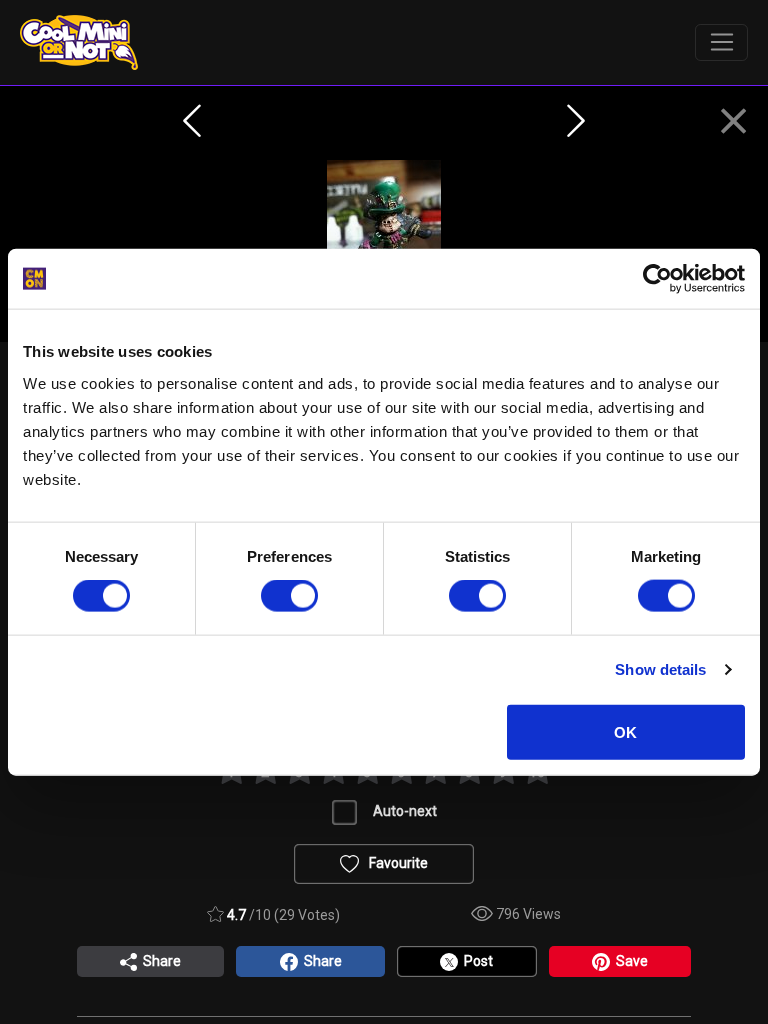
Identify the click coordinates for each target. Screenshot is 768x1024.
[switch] (289, 596)
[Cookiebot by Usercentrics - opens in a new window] (657, 279)
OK (625, 731)
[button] (733, 122)
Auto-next (405, 811)
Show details (660, 669)
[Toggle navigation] (721, 43)
